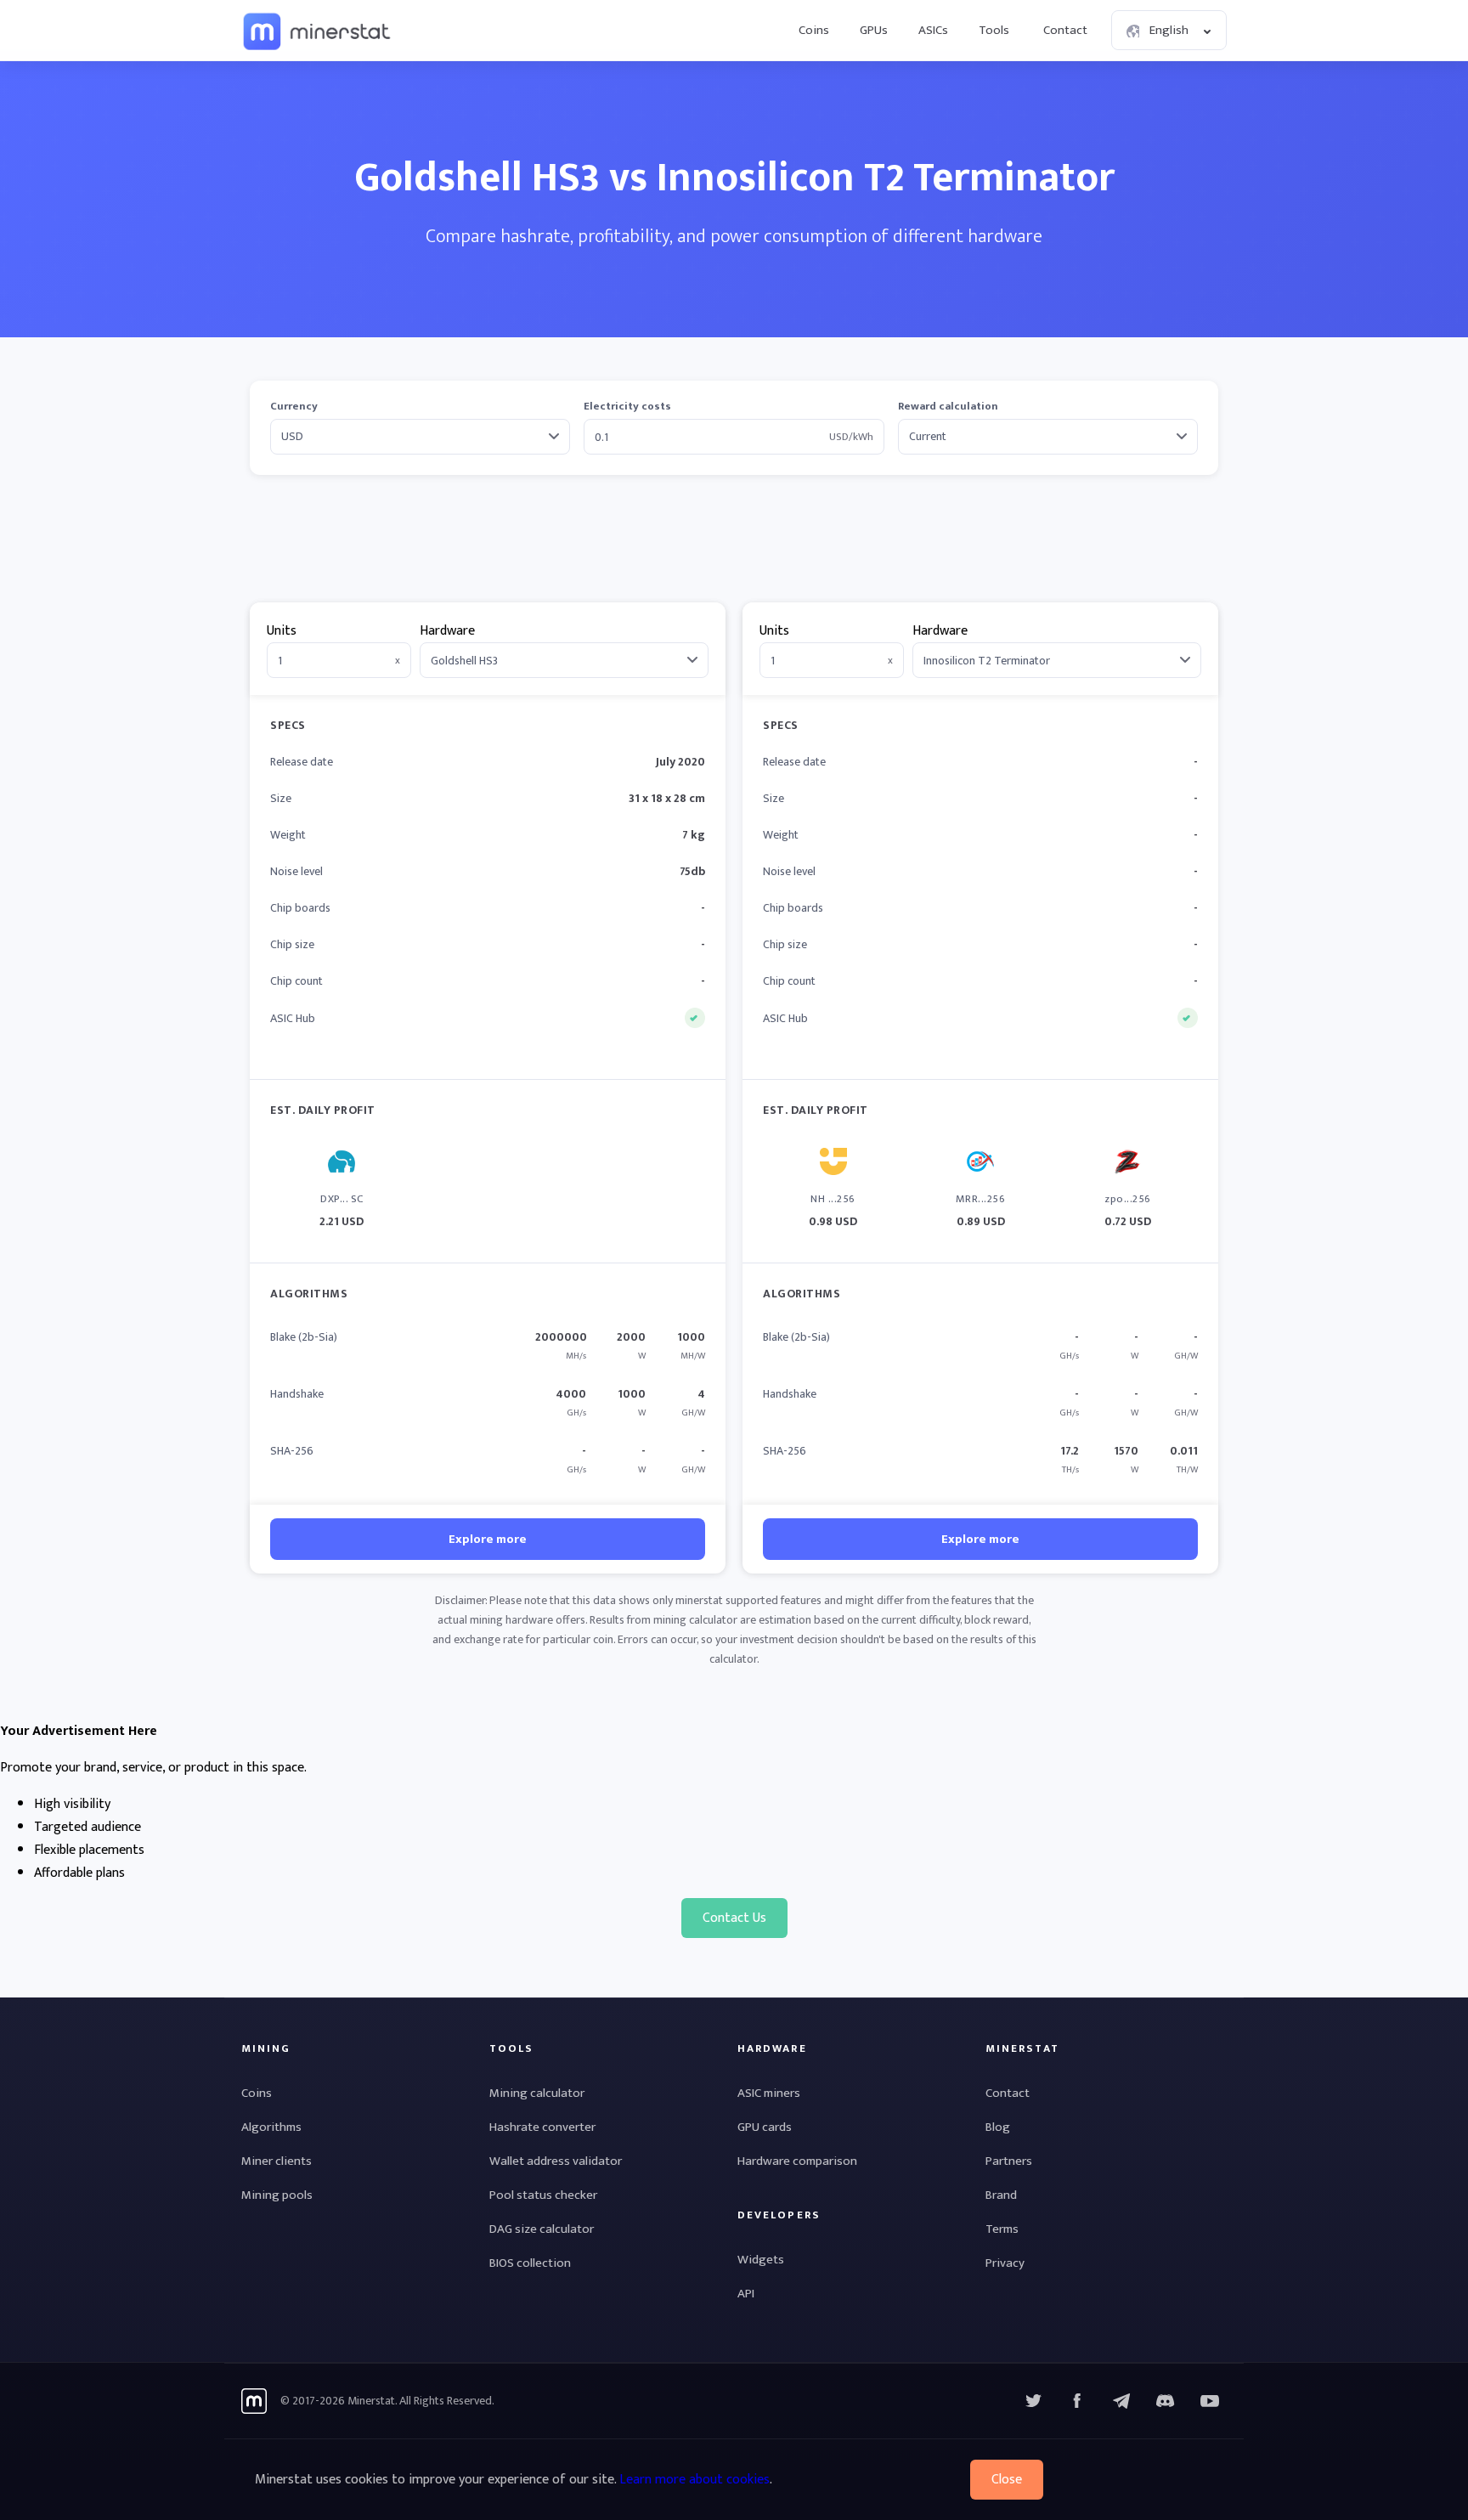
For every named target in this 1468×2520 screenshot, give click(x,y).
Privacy (1005, 2263)
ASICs (933, 30)
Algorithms (271, 2127)
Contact (1065, 30)
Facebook (1077, 2401)
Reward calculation (948, 407)
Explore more (488, 1539)
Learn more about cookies (694, 2480)
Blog (998, 2127)
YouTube (1166, 2401)
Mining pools (277, 2195)
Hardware (447, 631)
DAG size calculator (542, 2229)
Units (282, 631)
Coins (814, 30)
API (746, 2294)
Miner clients (277, 2161)
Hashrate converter (542, 2127)
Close (1007, 2480)
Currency (294, 407)
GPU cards (765, 2127)
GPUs (874, 30)
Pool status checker (543, 2195)
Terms (1002, 2229)
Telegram (1121, 2401)
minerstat (318, 31)
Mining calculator (537, 2093)
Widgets (761, 2260)
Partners (1009, 2161)
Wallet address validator (556, 2161)
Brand (1001, 2195)
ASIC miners (769, 2093)
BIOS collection (530, 2263)
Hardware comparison (797, 2161)
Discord (1210, 2401)
